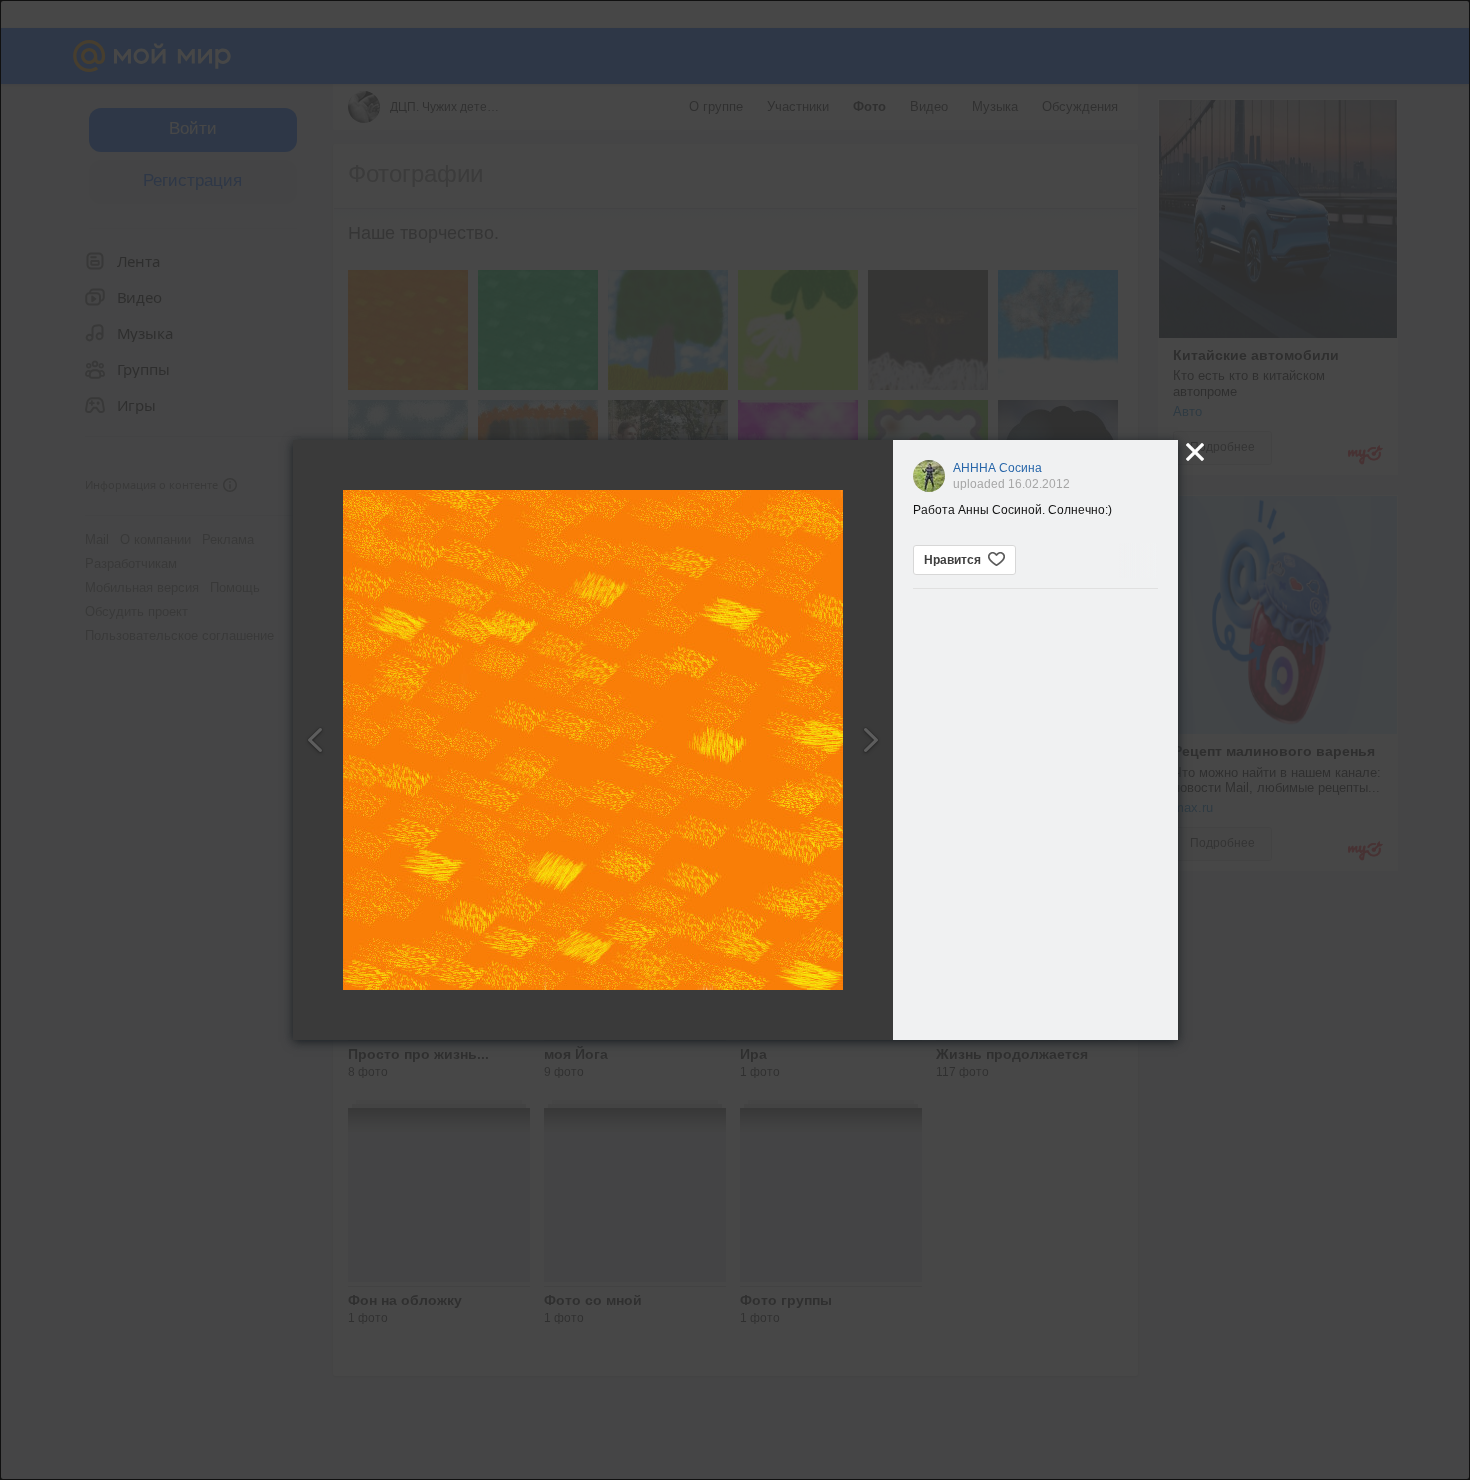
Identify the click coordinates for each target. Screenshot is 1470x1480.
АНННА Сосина (997, 468)
